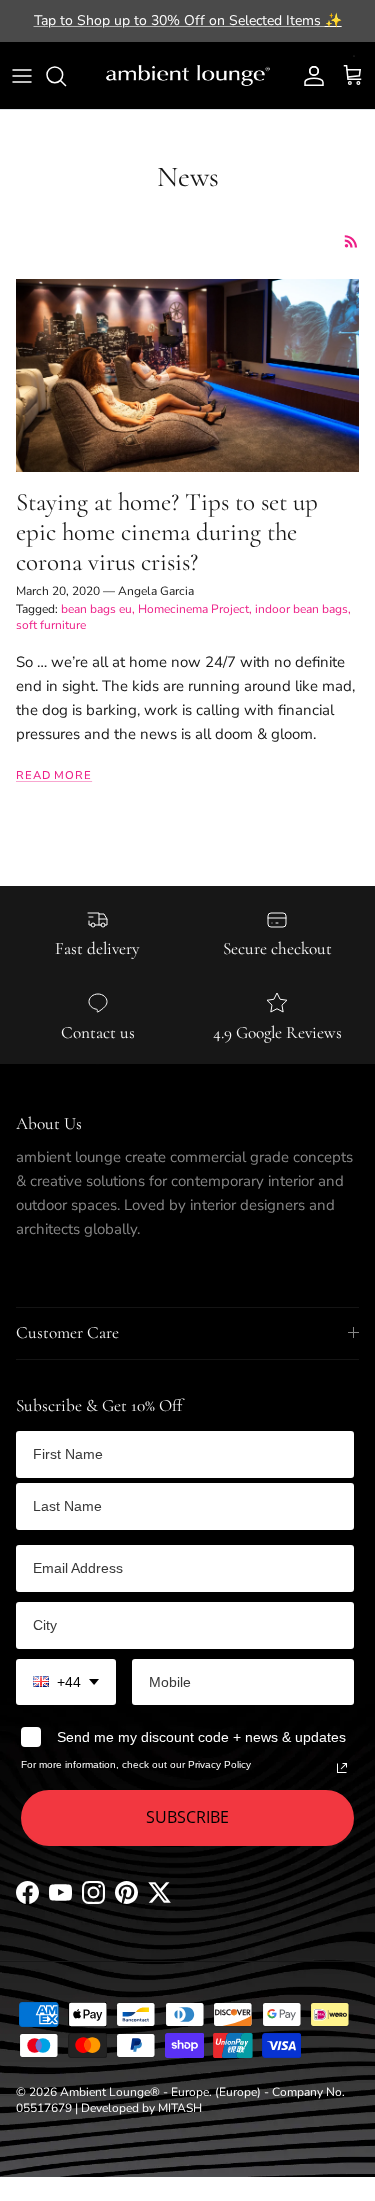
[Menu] (22, 76)
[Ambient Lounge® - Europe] (188, 76)
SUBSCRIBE (187, 1817)
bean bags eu (96, 609)
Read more (54, 775)
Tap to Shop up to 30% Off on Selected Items (188, 20)
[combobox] (66, 1682)
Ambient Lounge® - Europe (134, 2092)
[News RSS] (351, 241)
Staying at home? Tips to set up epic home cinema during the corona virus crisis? (167, 532)
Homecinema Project (193, 609)
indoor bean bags (301, 609)
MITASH (180, 2108)
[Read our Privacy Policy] (342, 1768)
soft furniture (51, 625)
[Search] (66, 76)
